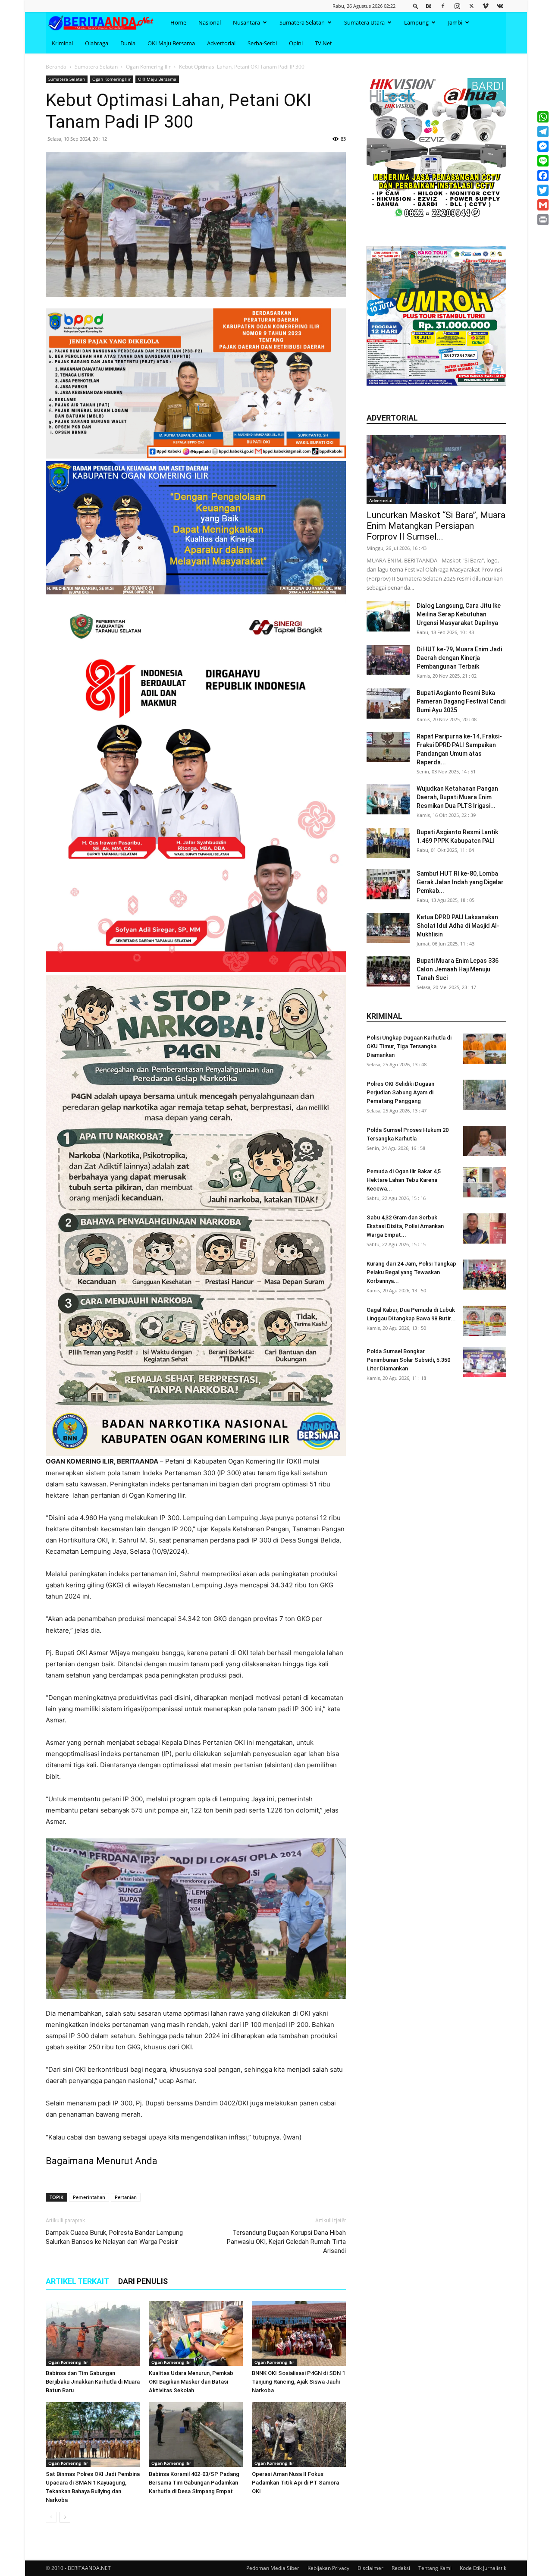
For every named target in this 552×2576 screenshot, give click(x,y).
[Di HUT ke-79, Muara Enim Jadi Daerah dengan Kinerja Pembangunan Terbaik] (388, 660)
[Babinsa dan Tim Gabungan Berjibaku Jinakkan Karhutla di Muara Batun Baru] (93, 2334)
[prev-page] (51, 2517)
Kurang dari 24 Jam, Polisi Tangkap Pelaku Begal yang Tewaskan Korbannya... (411, 1272)
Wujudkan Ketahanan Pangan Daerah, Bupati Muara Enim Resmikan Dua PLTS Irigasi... (457, 797)
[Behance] (429, 6)
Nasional (210, 22)
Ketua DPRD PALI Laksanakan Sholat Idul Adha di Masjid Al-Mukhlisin (458, 926)
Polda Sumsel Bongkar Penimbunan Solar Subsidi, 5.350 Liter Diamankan (408, 1360)
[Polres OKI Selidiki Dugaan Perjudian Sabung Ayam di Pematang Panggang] (485, 1095)
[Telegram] (543, 132)
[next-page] (65, 2517)
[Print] (543, 220)
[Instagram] (457, 6)
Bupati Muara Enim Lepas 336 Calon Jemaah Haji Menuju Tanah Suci (458, 969)
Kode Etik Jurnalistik (483, 2568)
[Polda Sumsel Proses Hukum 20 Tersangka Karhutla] (485, 1141)
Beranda (56, 67)
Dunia (128, 43)
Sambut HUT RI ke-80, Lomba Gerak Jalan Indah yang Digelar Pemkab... (460, 882)
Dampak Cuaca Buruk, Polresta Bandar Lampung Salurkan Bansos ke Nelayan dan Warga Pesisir (114, 2237)
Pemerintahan (89, 2197)
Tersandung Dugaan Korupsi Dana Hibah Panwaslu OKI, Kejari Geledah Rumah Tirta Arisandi (286, 2242)
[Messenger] (543, 146)
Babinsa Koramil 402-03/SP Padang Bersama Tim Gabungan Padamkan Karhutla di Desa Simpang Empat (194, 2483)
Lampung (416, 22)
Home (178, 22)
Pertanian (126, 2197)
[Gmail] (543, 205)
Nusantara (246, 22)
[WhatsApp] (543, 117)
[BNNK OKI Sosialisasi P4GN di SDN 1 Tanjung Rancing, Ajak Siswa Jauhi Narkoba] (299, 2334)
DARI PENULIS (143, 2281)
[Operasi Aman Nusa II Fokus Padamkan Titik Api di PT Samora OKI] (299, 2435)
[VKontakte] (500, 6)
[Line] (543, 161)
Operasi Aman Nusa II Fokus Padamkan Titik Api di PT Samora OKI (295, 2483)
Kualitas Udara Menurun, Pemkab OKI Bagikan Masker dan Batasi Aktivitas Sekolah (191, 2382)
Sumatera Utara (364, 22)
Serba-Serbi (262, 43)
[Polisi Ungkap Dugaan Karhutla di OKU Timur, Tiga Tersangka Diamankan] (485, 1049)
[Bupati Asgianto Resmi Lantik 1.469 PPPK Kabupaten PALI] (388, 843)
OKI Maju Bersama (171, 43)
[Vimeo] (486, 6)
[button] (416, 6)
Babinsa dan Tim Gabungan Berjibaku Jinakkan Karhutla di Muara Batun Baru (93, 2382)
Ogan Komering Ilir (148, 67)
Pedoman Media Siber (273, 2568)
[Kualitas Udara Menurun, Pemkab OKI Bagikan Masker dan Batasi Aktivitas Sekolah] (196, 2334)
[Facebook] (443, 6)
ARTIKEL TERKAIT (77, 2281)
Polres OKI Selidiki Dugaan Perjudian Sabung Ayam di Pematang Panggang (400, 1092)
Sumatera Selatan (302, 22)
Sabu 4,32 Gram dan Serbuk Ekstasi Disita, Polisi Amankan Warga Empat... (405, 1226)
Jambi (455, 22)
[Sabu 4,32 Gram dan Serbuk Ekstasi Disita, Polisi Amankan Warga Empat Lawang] (485, 1228)
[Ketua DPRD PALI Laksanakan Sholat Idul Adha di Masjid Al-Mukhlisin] (388, 928)
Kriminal (62, 43)
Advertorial (221, 43)
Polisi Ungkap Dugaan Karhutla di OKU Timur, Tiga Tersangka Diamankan (409, 1046)
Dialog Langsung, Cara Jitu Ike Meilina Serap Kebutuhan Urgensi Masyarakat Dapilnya (459, 614)
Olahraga (97, 43)
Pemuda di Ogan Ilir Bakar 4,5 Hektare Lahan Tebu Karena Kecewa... (404, 1180)
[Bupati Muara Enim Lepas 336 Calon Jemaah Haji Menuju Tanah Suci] (388, 971)
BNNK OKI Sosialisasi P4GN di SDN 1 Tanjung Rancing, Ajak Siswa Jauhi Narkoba (298, 2382)
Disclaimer (370, 2568)
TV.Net (323, 43)
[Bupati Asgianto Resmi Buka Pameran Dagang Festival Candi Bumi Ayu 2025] (388, 704)
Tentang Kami (435, 2568)
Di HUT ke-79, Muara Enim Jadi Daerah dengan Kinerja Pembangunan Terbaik (459, 658)
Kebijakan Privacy (328, 2568)
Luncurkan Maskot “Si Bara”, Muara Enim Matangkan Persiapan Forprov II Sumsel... (436, 526)
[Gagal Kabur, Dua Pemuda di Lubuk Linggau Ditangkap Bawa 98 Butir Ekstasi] (485, 1321)
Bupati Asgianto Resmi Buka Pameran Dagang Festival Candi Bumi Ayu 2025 (461, 701)
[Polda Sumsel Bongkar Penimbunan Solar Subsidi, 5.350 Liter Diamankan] (485, 1362)
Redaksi (401, 2568)
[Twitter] (471, 6)
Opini (296, 43)
